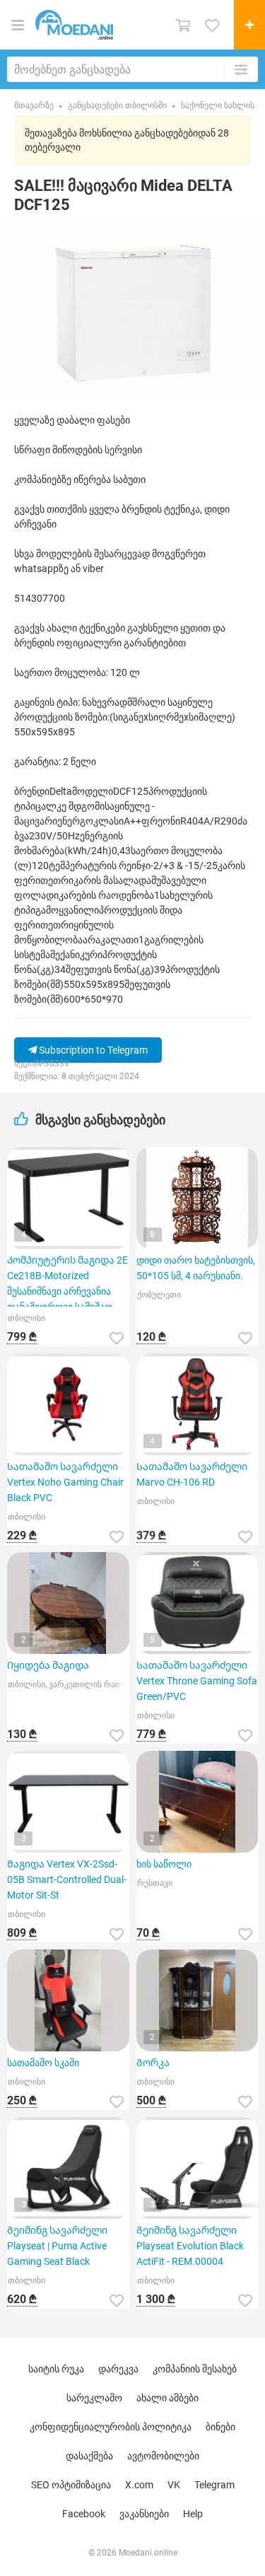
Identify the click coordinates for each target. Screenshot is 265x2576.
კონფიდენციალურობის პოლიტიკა (111, 2427)
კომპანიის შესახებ (195, 2369)
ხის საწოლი (164, 1864)
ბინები (220, 2427)
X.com (139, 2485)
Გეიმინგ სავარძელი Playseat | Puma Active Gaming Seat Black (57, 2246)
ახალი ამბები (167, 2398)
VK (174, 2485)
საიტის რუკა (56, 2369)
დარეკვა (118, 2369)
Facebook (84, 2514)
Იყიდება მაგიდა (48, 1665)
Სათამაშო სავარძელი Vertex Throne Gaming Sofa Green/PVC (197, 1681)
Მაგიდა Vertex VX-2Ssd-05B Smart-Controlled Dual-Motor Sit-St (67, 1879)
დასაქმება (89, 2456)
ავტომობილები (163, 2456)
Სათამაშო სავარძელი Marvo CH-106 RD (192, 1474)
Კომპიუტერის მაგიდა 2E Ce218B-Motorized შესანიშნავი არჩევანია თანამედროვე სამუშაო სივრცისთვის (67, 1281)
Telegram (214, 2485)
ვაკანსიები (144, 2514)
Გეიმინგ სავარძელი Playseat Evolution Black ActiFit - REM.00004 (190, 2246)
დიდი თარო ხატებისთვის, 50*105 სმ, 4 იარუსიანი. (196, 1268)
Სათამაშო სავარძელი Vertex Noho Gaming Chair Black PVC (65, 1482)
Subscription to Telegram (92, 1050)
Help (193, 2514)
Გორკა (153, 2063)
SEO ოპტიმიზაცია (71, 2485)
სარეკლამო (94, 2398)
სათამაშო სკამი (43, 2063)
